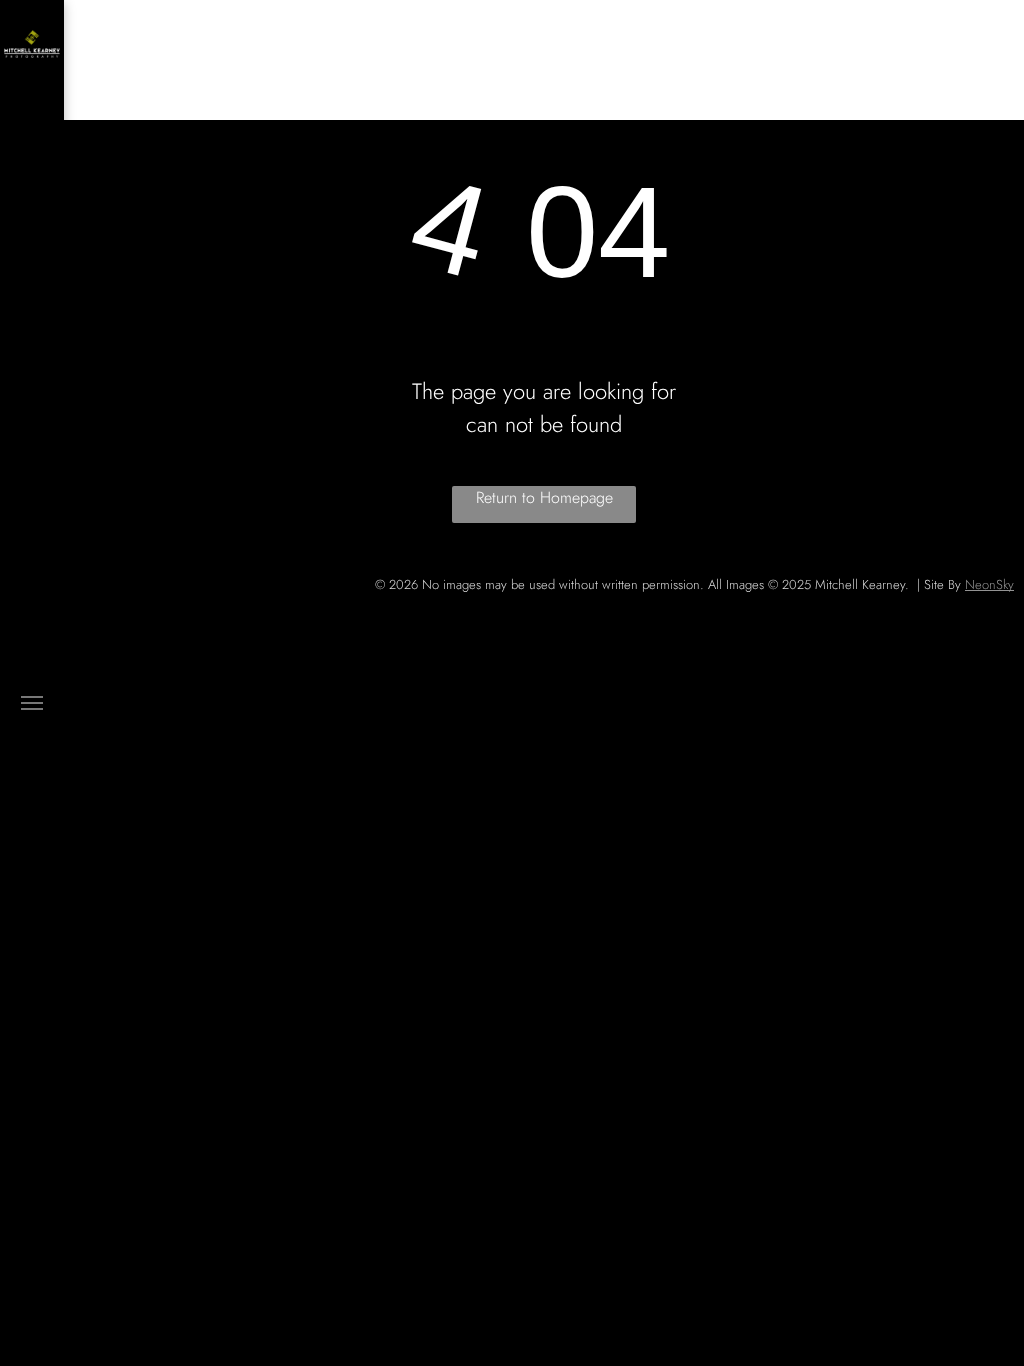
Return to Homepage (544, 497)
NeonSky (989, 584)
